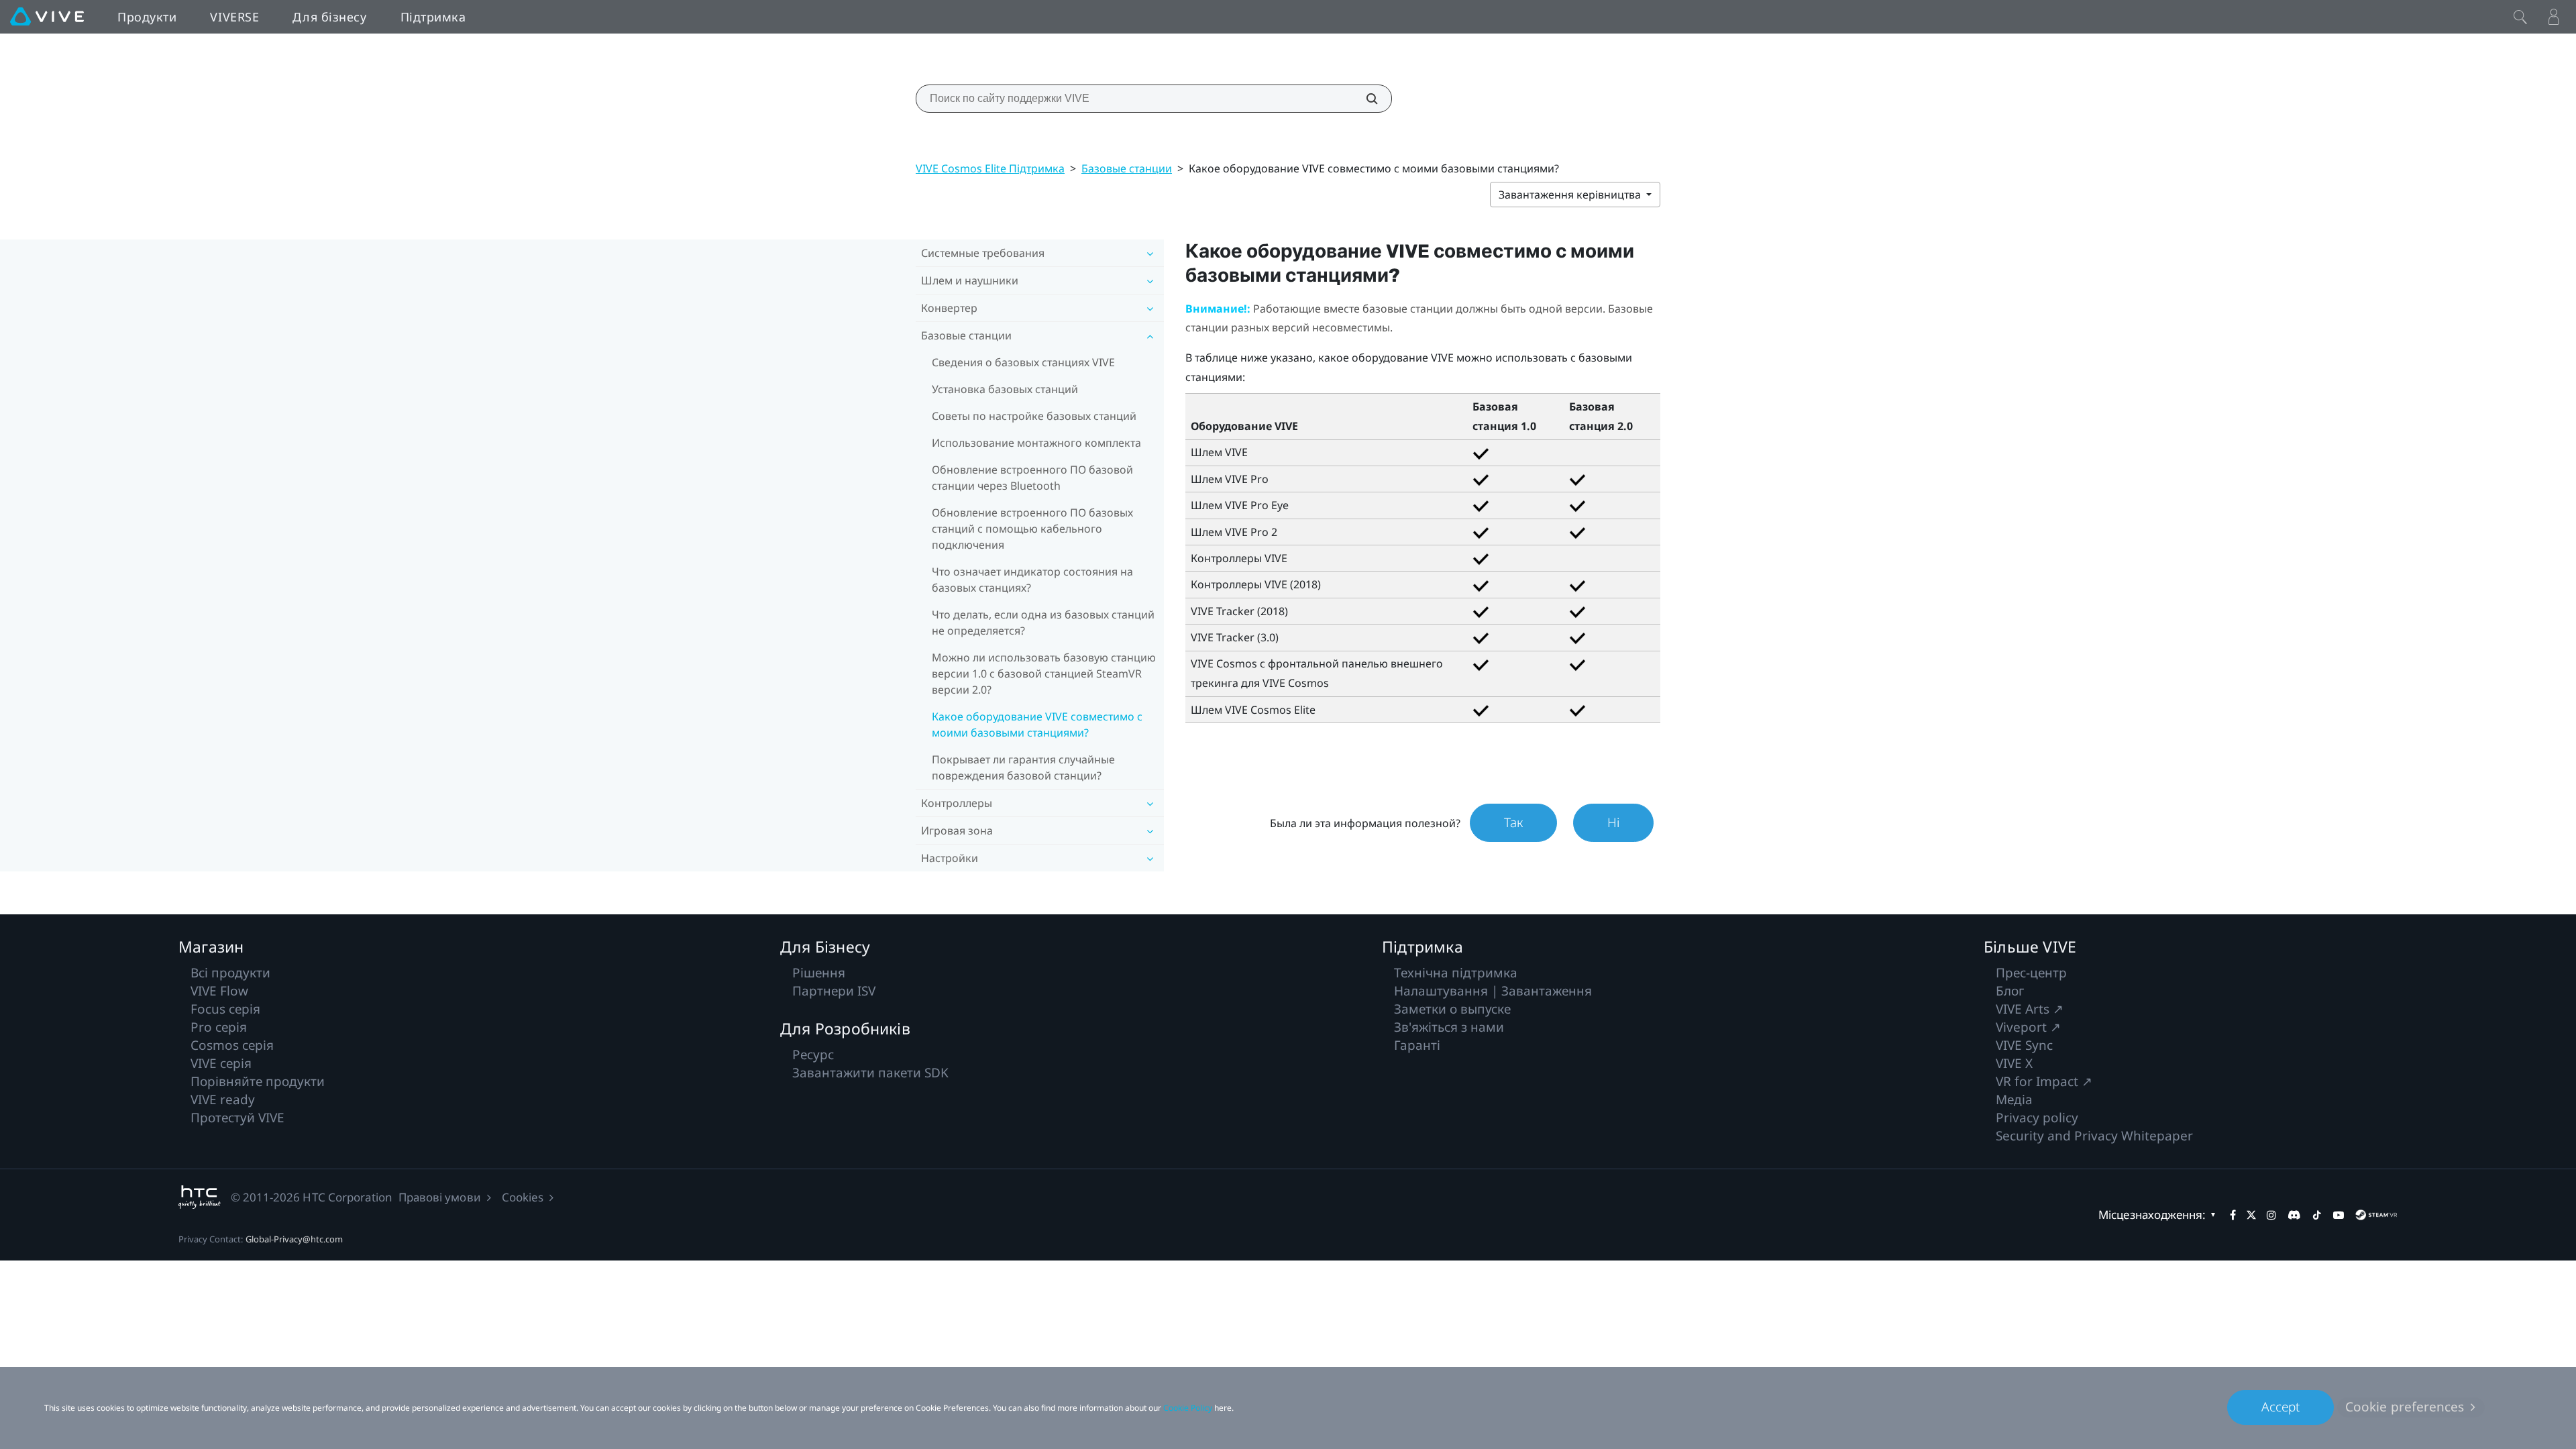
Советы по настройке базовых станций (1034, 416)
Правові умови (440, 1197)
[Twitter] (2251, 1215)
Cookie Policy (1188, 1408)
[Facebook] (2233, 1215)
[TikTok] (2317, 1215)
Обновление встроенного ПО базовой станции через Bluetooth (1032, 478)
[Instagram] (2271, 1215)
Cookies (523, 1197)
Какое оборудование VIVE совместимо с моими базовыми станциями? (1037, 724)
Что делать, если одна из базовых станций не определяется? (1043, 623)
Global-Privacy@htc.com (294, 1239)
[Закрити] (2520, 17)
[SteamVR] (2376, 1215)
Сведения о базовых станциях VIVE (1023, 362)
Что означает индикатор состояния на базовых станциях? (1032, 580)
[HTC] (200, 1197)
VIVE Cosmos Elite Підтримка (990, 168)
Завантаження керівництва (1571, 195)
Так (1513, 822)
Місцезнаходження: (2152, 1215)
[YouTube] (2339, 1215)
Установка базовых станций (1005, 389)
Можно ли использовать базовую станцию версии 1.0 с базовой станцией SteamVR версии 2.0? (1044, 674)
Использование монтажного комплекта (1036, 443)
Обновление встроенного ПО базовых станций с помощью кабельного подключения (1032, 529)
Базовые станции (1127, 168)
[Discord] (2294, 1215)
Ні (1613, 822)
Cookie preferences (2405, 1407)
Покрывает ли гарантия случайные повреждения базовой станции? (1023, 767)
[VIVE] (47, 17)
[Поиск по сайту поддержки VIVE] (1364, 99)
